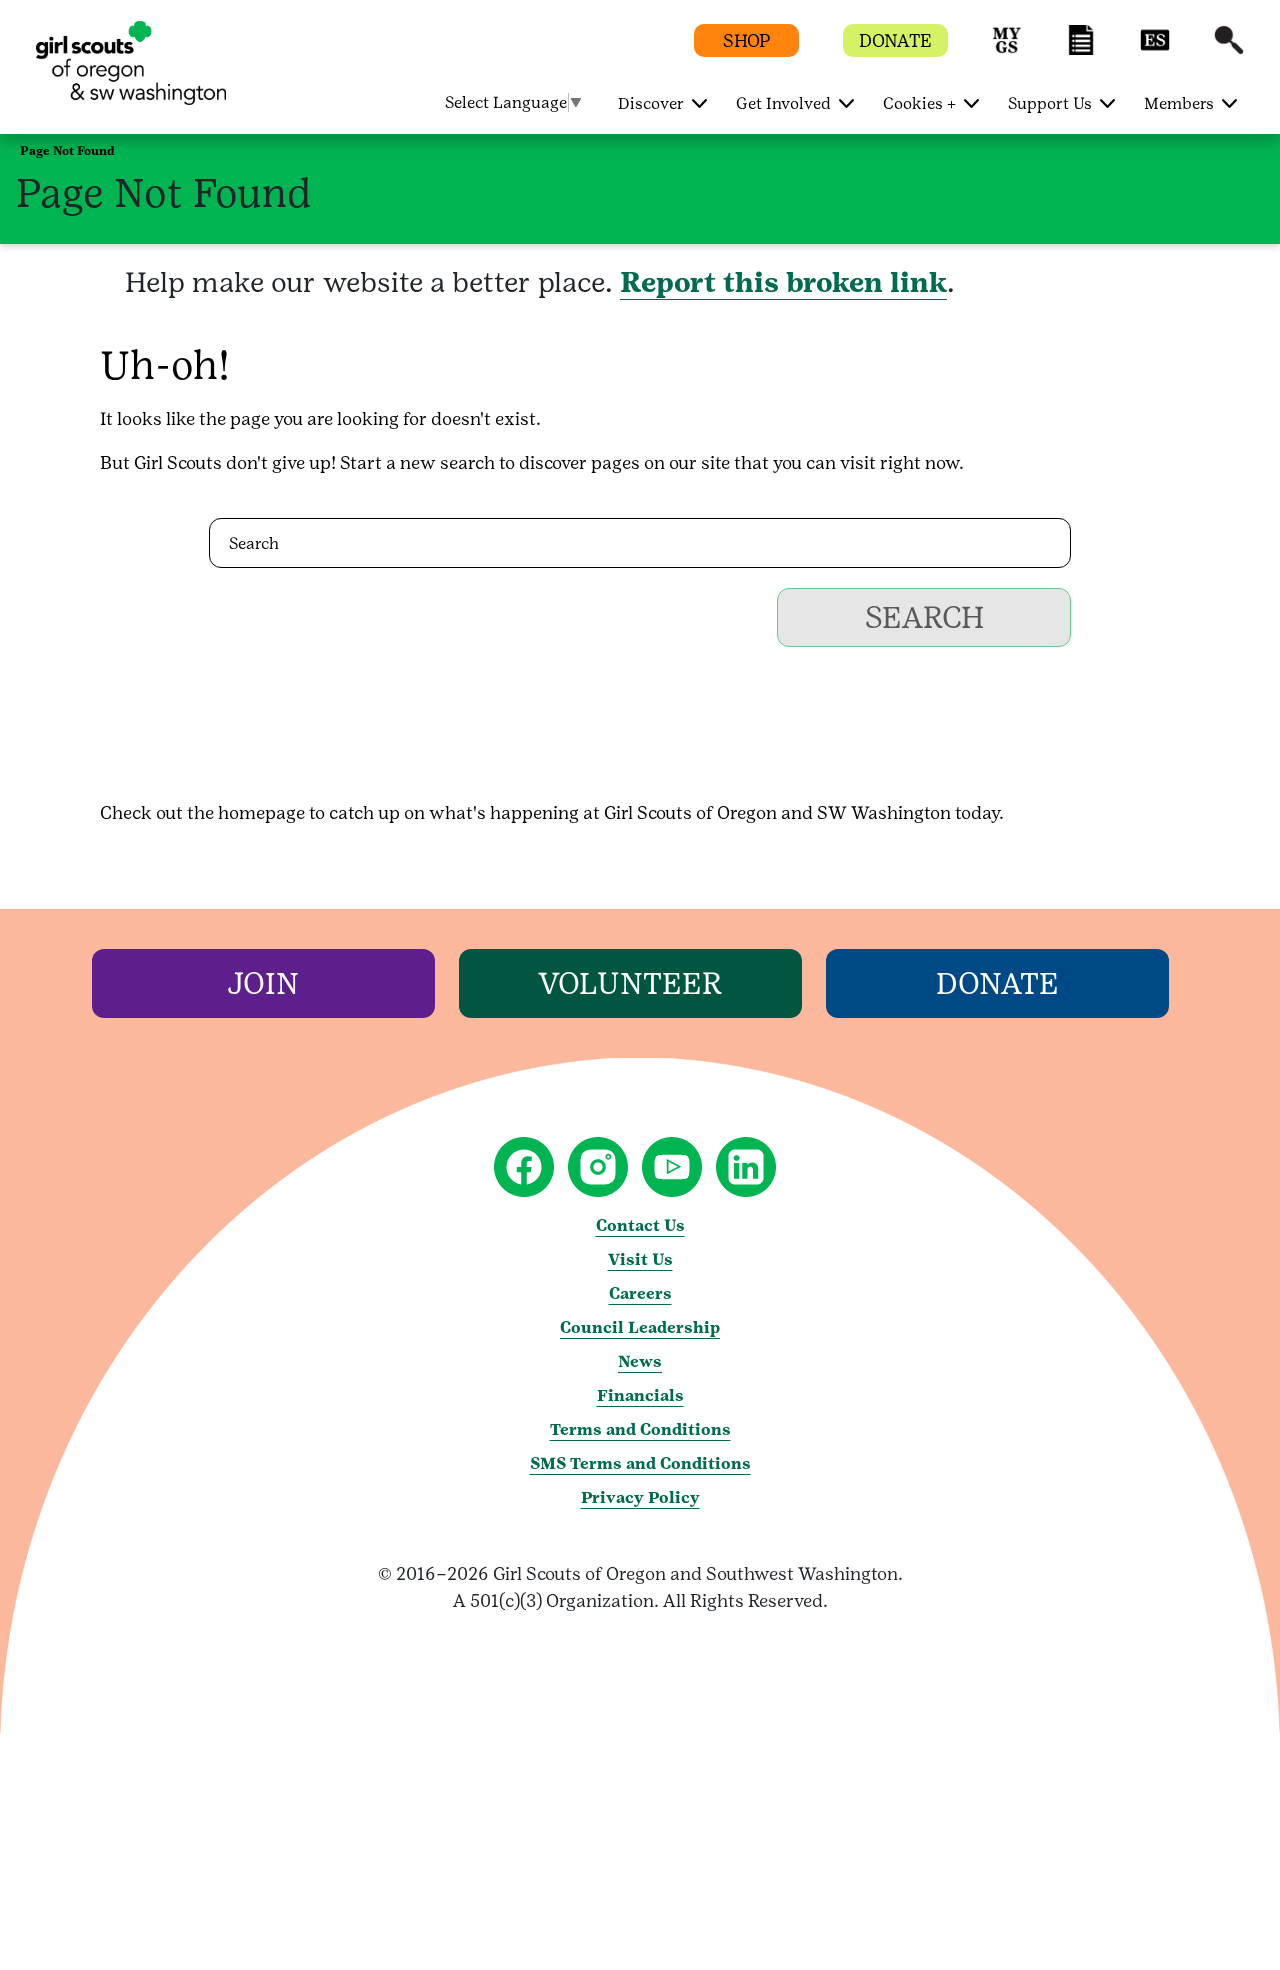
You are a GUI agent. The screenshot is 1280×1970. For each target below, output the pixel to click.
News (640, 1361)
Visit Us (640, 1259)
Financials (640, 1395)
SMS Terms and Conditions (640, 1463)
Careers (640, 1293)
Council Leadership (640, 1327)
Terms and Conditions (640, 1429)
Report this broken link (783, 282)
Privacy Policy (640, 1497)
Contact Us (640, 1225)
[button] (1007, 49)
